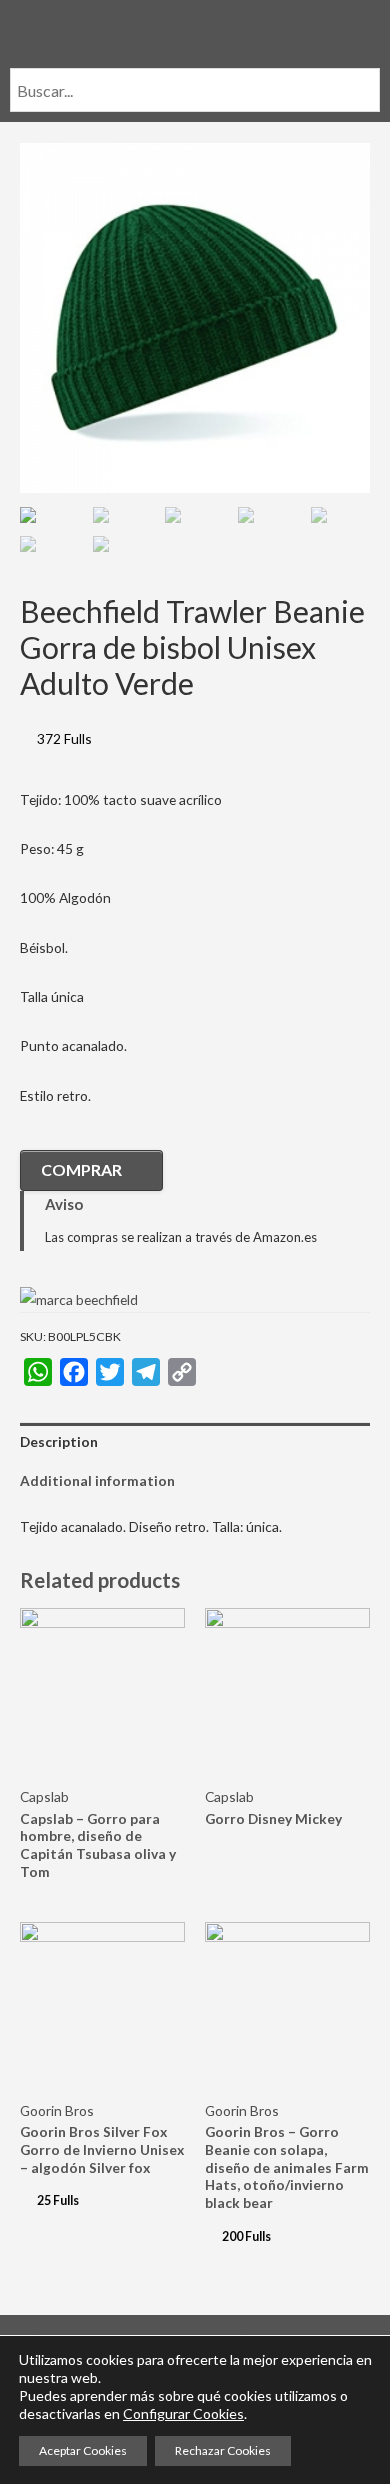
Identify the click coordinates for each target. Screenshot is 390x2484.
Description (59, 1441)
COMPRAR (81, 1169)
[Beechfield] (79, 1297)
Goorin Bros (57, 2110)
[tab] (195, 1442)
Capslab (44, 1796)
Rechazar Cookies (223, 2450)
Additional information (97, 1480)
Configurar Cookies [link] (183, 2413)
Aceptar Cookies (83, 2450)
